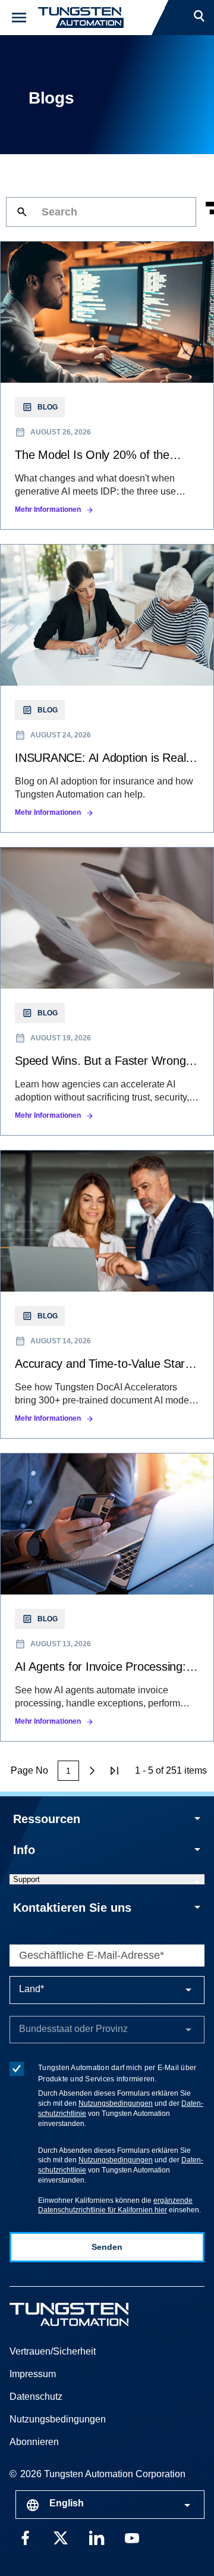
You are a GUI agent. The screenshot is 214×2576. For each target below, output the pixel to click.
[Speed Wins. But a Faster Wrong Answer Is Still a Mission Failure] (107, 991)
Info (24, 1850)
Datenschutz (36, 2397)
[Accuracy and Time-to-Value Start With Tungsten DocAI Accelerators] (107, 1294)
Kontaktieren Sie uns (72, 1908)
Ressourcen (47, 1819)
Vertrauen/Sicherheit (53, 2351)
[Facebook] (25, 2537)
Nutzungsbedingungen (116, 2103)
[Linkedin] (96, 2537)
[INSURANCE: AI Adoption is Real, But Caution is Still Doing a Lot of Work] (107, 688)
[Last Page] (115, 1771)
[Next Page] (92, 1771)
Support (26, 1879)
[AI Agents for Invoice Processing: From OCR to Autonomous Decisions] (107, 1597)
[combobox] (110, 2505)
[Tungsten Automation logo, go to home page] (96, 2314)
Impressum (33, 2374)
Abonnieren (34, 2442)
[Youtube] (132, 2537)
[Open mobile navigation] (19, 18)
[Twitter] (61, 2537)
